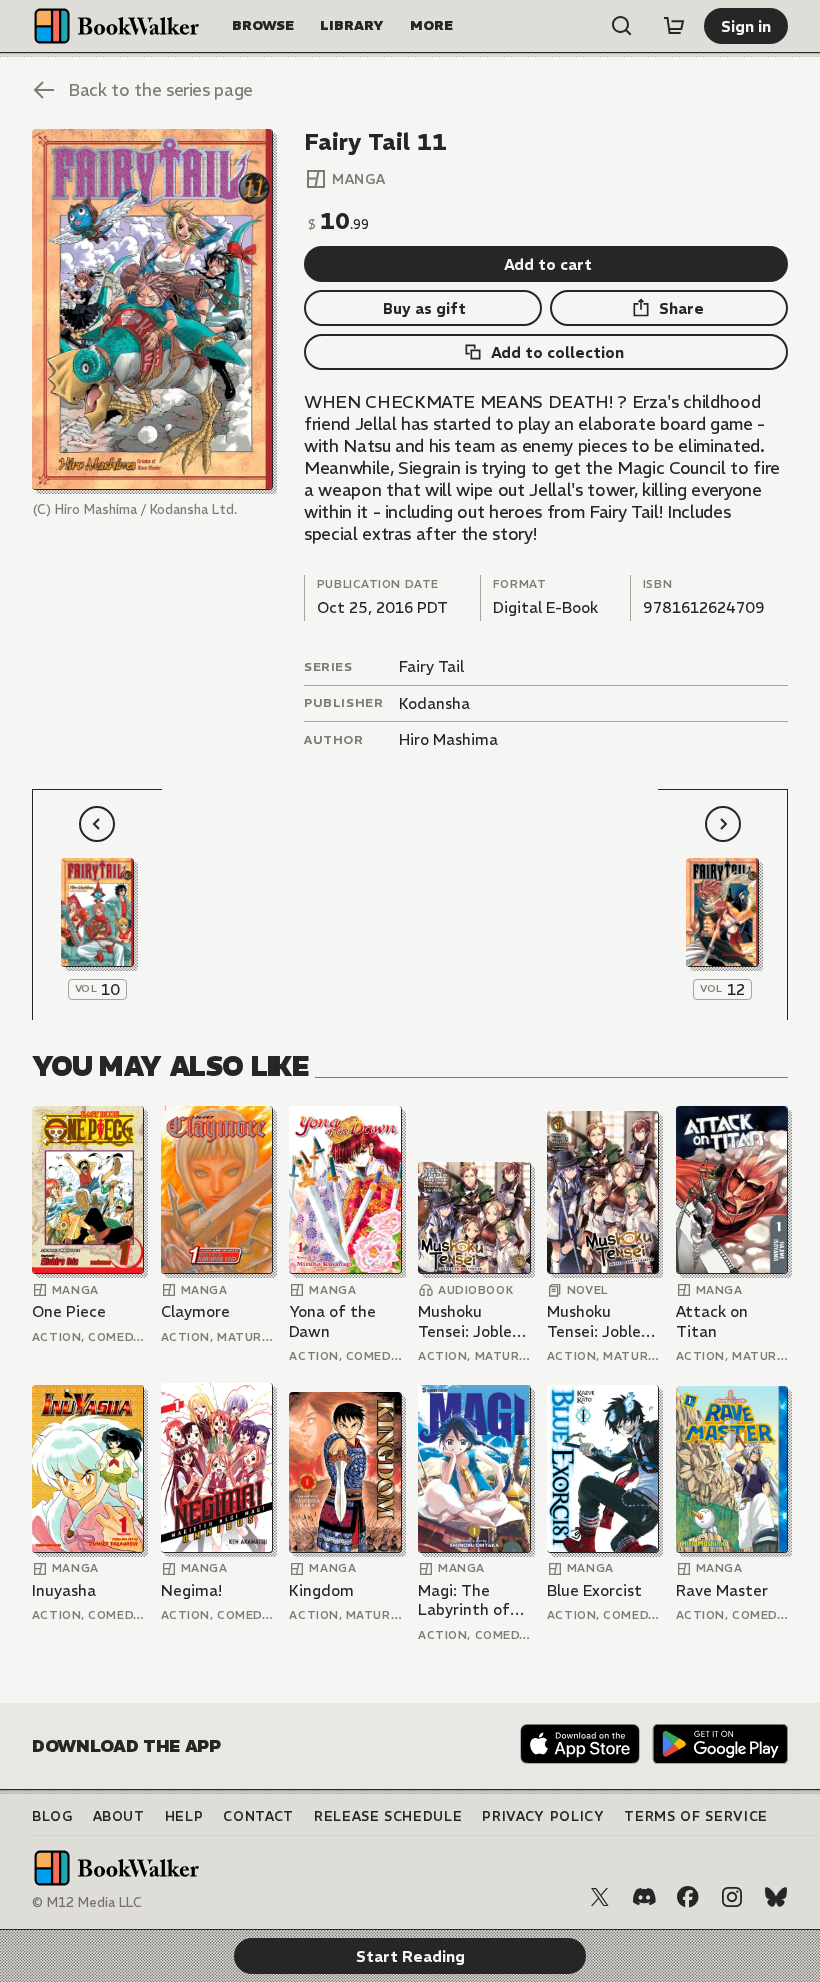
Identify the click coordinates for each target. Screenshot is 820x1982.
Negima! (191, 1590)
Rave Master (722, 1590)
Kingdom (321, 1590)
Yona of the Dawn (332, 1321)
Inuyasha (64, 1590)
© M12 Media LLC (87, 1902)
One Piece (69, 1311)
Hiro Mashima (448, 739)
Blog (52, 1816)
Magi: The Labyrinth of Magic (464, 1600)
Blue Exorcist (594, 1590)
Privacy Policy (543, 1816)
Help (184, 1816)
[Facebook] (688, 1897)
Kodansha (434, 703)
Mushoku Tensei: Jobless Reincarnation (472, 1321)
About (119, 1816)
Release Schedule (388, 1816)
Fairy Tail (431, 666)
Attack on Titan (712, 1321)
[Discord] (644, 1897)
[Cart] (674, 26)
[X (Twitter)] (600, 1897)
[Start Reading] (152, 309)
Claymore (195, 1311)
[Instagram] (732, 1897)
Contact (258, 1816)
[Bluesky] (776, 1897)
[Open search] (622, 26)
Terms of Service (695, 1816)
